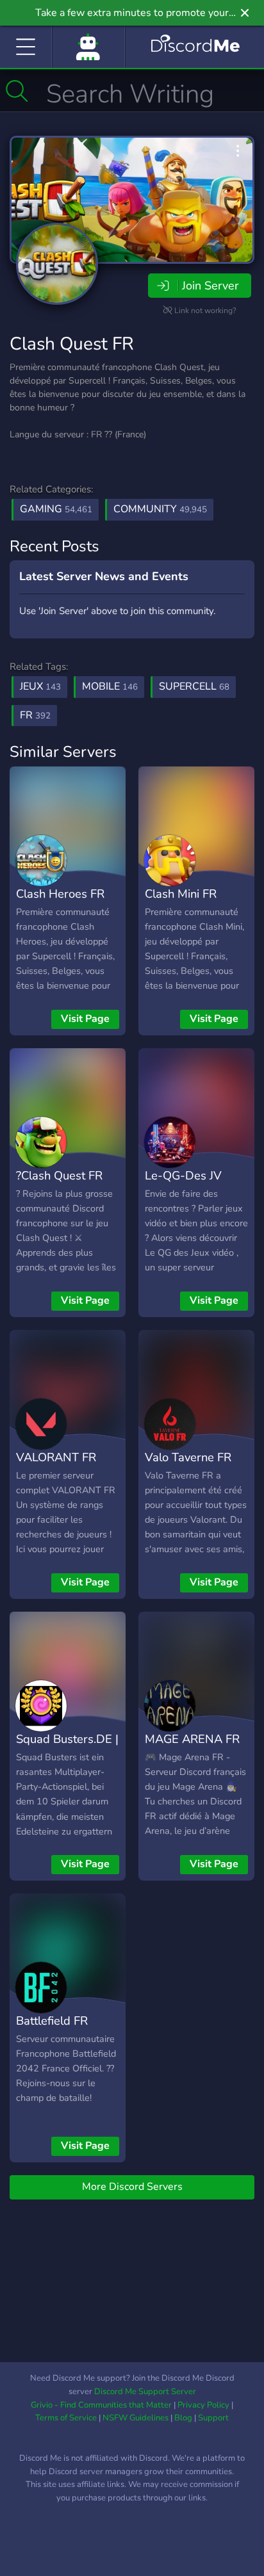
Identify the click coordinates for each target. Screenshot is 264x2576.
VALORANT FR (56, 1457)
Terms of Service (66, 2418)
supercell (194, 686)
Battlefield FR (52, 2021)
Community (160, 509)
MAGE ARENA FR (192, 1739)
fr (35, 715)
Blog (183, 2418)
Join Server (210, 286)
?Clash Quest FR (59, 1175)
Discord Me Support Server (145, 2392)
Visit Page (85, 1019)
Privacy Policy (203, 2405)
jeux (40, 686)
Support (213, 2418)
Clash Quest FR (72, 344)
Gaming (56, 509)
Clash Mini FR (181, 894)
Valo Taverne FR (188, 1457)
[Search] (17, 91)
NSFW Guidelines (136, 2418)
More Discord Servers (132, 2187)
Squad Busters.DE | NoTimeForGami (67, 1748)
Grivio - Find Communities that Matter (101, 2405)
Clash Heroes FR (60, 894)
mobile (110, 686)
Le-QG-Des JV (183, 1175)
